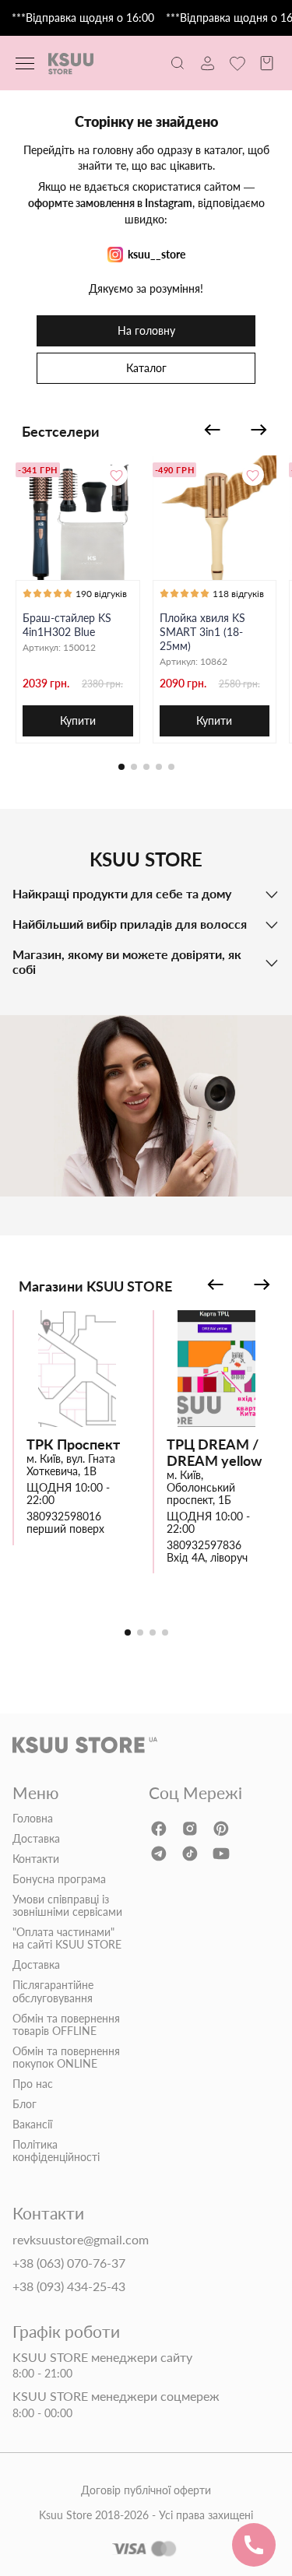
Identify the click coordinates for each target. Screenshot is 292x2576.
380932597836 (204, 1545)
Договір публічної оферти (146, 2490)
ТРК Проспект (73, 1444)
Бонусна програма (59, 1879)
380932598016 (64, 1516)
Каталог (146, 368)
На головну (146, 330)
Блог (25, 2104)
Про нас (33, 2084)
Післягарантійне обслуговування (53, 1991)
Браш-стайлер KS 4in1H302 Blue (67, 625)
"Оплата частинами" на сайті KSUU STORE (67, 1938)
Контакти (36, 1859)
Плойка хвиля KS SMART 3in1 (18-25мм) (202, 632)
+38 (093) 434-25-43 (69, 2286)
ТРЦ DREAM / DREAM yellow (214, 1452)
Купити (78, 720)
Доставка (36, 1839)
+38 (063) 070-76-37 (69, 2263)
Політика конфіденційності (56, 2151)
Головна (33, 1819)
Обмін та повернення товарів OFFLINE (66, 2025)
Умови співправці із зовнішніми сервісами (67, 1906)
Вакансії (32, 2124)
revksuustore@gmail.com (81, 2240)
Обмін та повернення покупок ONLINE (66, 2058)
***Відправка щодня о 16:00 (83, 18)
